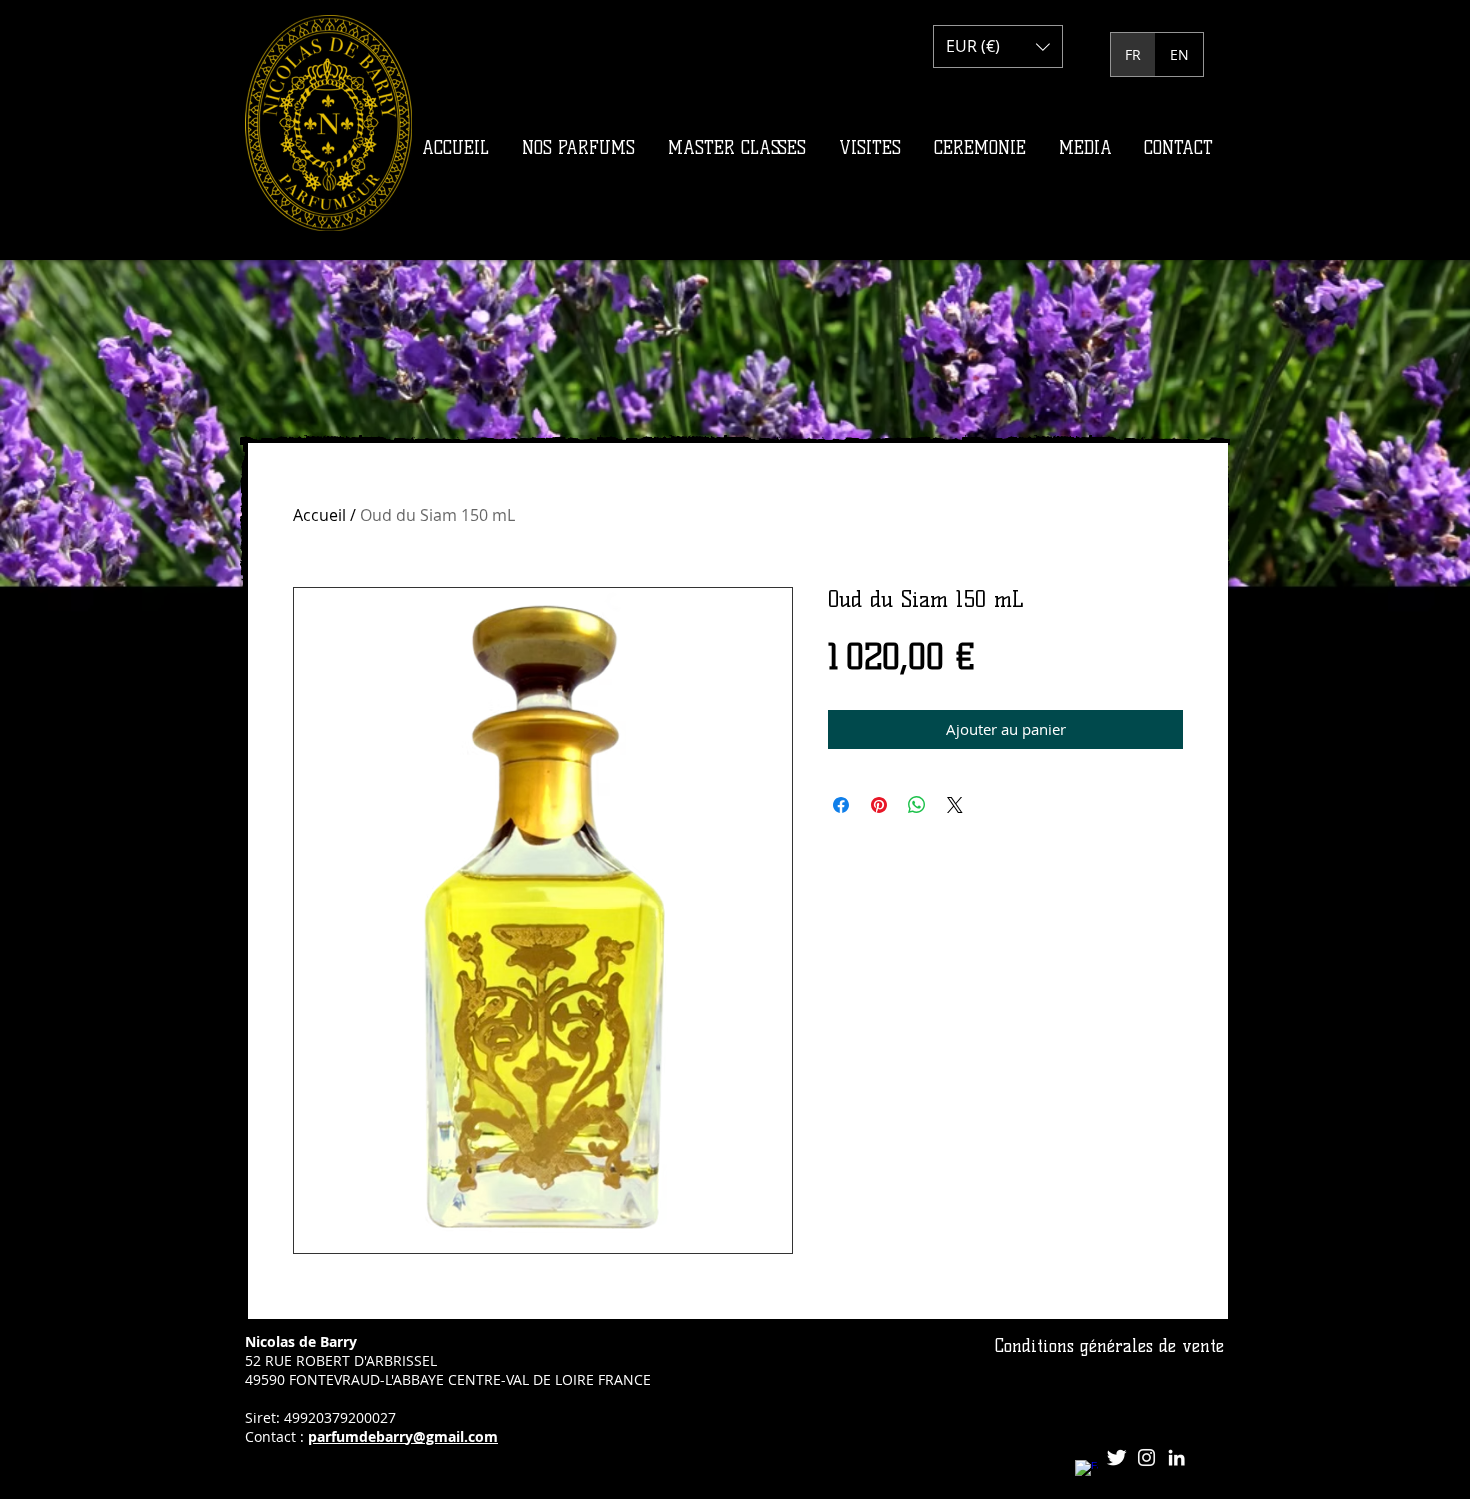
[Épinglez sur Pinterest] (879, 805)
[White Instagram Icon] (1146, 1457)
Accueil (319, 515)
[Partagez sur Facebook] (841, 805)
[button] (998, 46)
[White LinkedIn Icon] (1176, 1457)
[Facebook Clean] (1086, 1471)
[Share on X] (955, 805)
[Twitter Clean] (1116, 1457)
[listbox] (998, 46)
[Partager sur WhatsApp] (917, 805)
